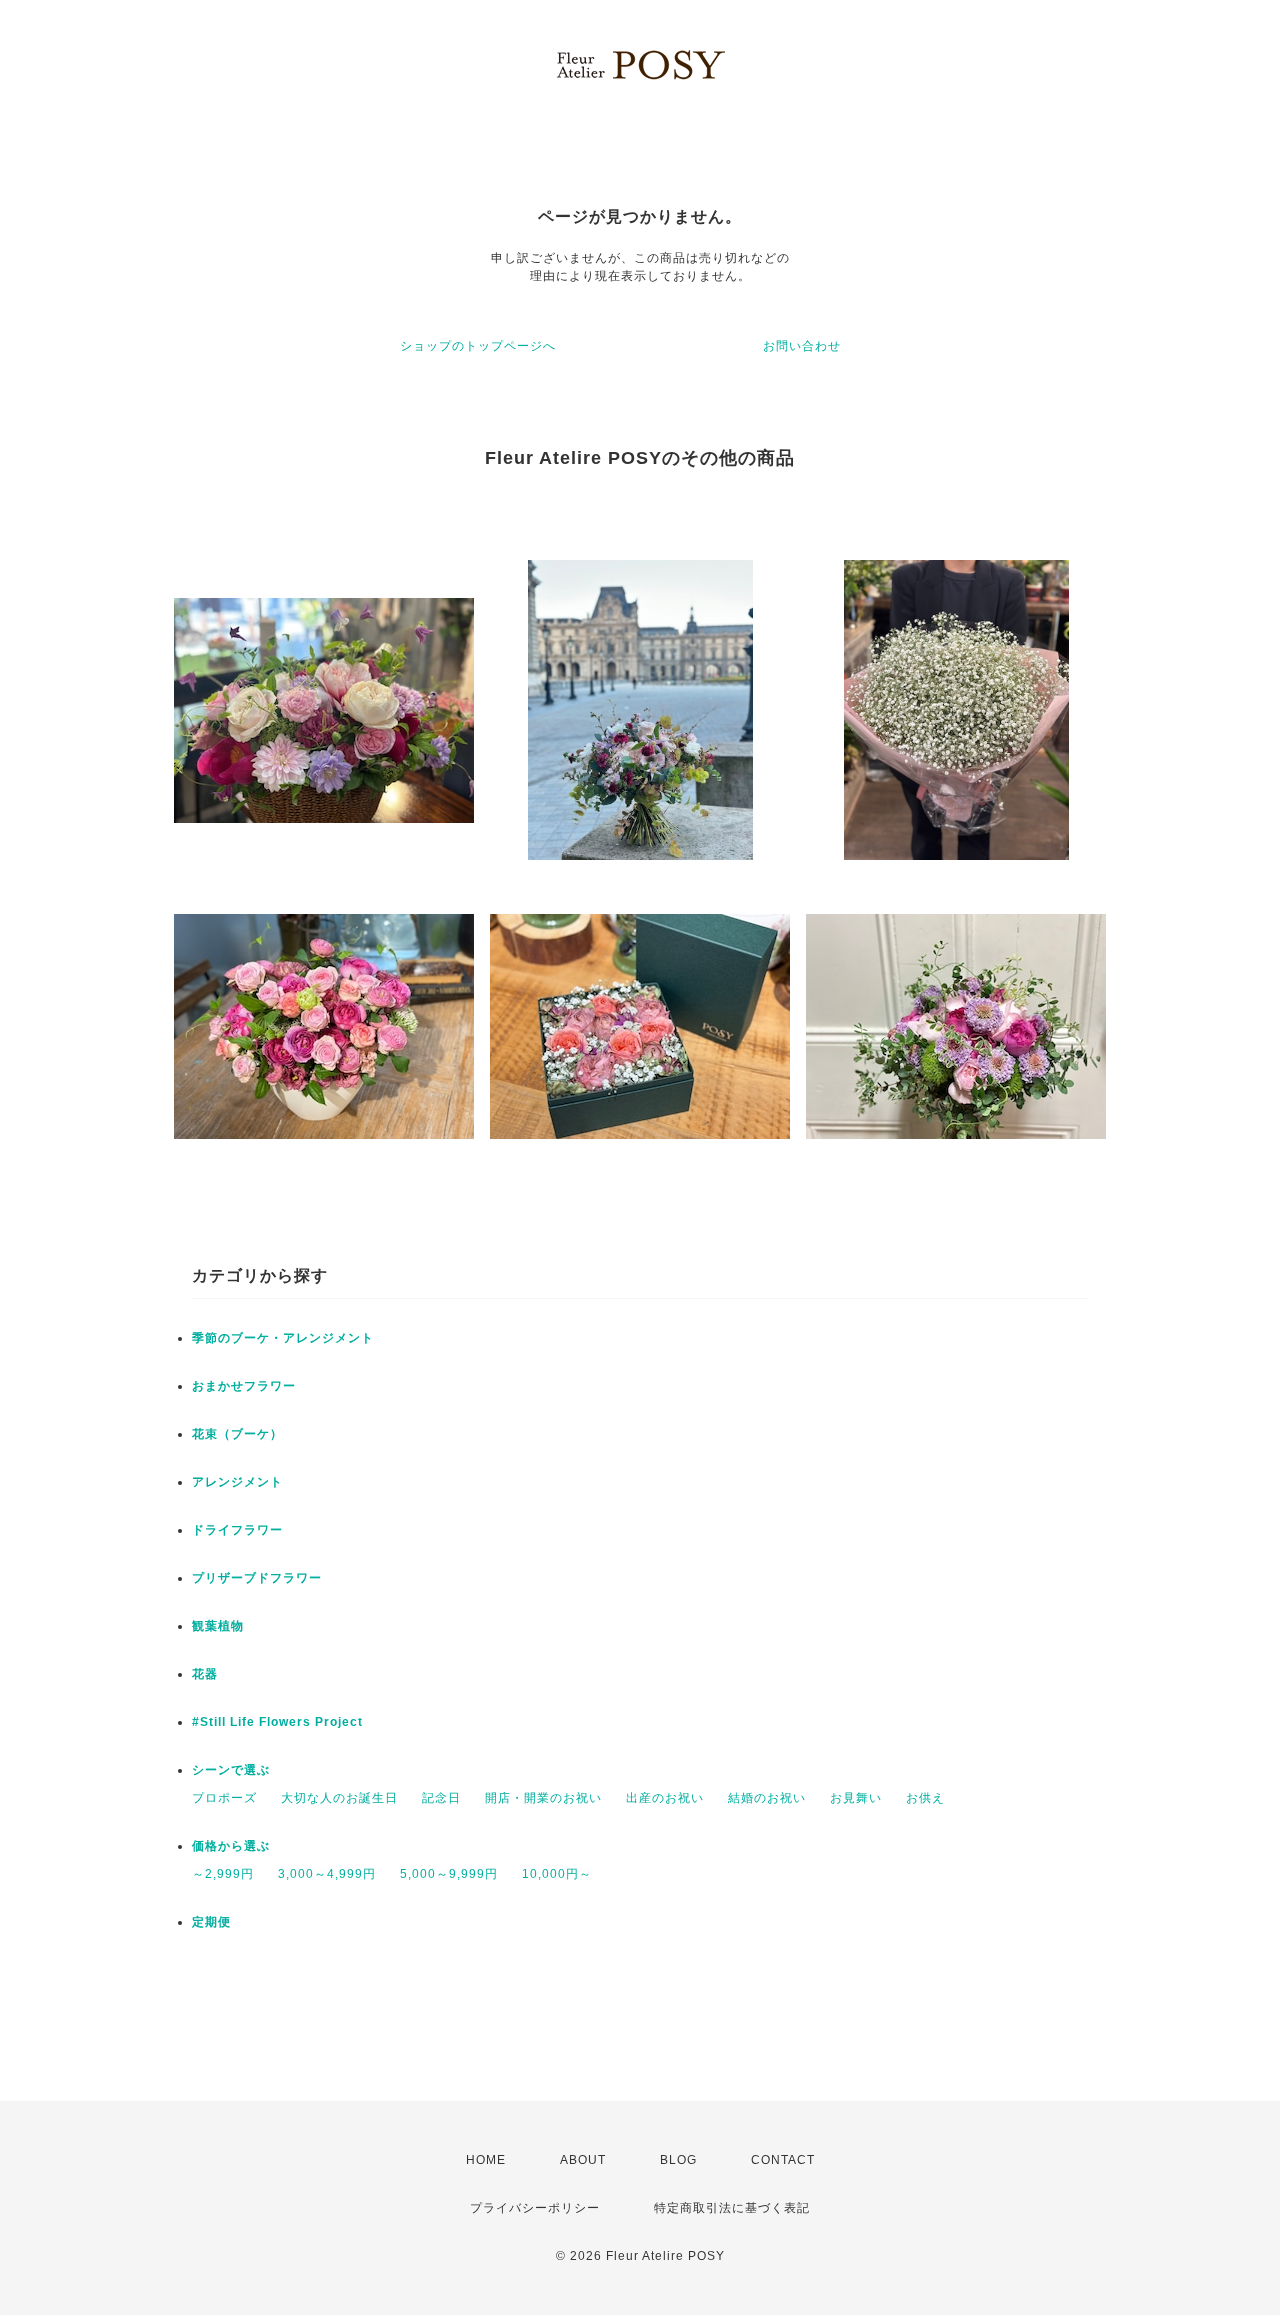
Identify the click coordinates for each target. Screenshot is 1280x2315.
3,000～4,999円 (327, 1874)
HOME (486, 2160)
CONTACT (783, 2160)
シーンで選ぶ (231, 1770)
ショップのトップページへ (478, 346)
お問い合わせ (802, 346)
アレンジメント (237, 1482)
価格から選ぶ (231, 1846)
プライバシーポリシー (535, 2208)
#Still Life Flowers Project (277, 1722)
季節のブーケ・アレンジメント (283, 1338)
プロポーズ (224, 1798)
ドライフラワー (237, 1530)
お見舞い (856, 1798)
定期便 (211, 1922)
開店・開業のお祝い (543, 1798)
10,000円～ (557, 1874)
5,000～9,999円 (449, 1874)
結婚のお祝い (767, 1798)
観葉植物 (218, 1626)
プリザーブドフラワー (257, 1578)
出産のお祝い (665, 1798)
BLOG (678, 2160)
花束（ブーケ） (237, 1434)
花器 (205, 1674)
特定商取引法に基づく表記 (732, 2208)
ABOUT (583, 2160)
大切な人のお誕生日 (339, 1798)
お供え (925, 1798)
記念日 (441, 1798)
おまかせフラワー (244, 1386)
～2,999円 (223, 1874)
